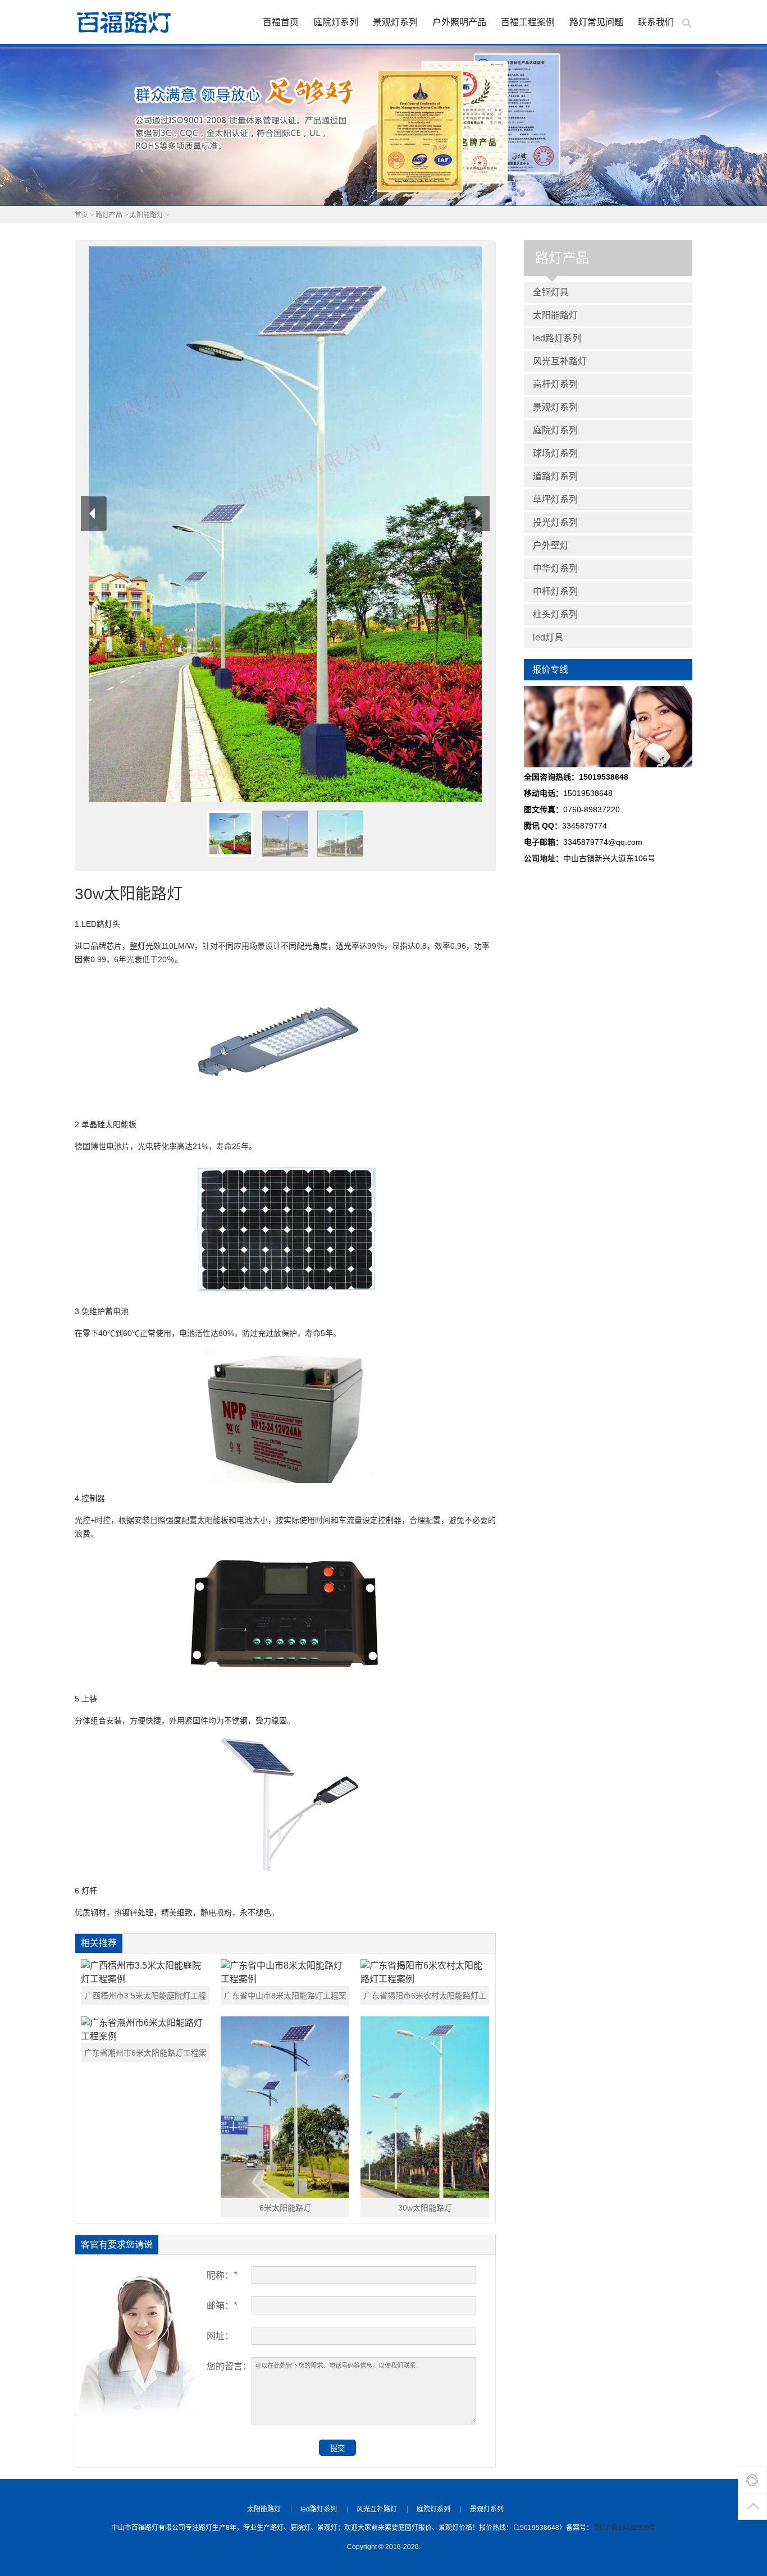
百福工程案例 (528, 22)
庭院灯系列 (336, 22)
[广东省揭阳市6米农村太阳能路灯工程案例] (425, 1973)
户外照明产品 (459, 22)
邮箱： (222, 2306)
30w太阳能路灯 (425, 2208)
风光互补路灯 (560, 361)
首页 (81, 215)
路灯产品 (109, 215)
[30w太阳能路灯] (425, 2107)
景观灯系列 (395, 22)
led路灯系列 (557, 338)
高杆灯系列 (555, 384)
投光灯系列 (555, 522)
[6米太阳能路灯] (285, 2107)
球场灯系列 (555, 453)
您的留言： (229, 2366)
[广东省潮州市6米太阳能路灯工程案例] (145, 2030)
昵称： (222, 2275)
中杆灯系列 (555, 591)
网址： (220, 2336)
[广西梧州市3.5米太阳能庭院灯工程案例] (145, 1973)
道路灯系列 (555, 476)
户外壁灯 (551, 545)
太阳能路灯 (147, 215)
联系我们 (656, 22)
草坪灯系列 (555, 499)
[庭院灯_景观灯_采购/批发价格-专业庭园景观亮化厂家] (124, 22)
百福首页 (281, 22)
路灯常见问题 (596, 22)
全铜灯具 (551, 292)
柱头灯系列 (555, 614)
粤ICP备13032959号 (624, 2528)
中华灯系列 (555, 568)
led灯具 (548, 637)
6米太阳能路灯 (285, 2208)
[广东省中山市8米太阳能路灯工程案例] (285, 1973)
